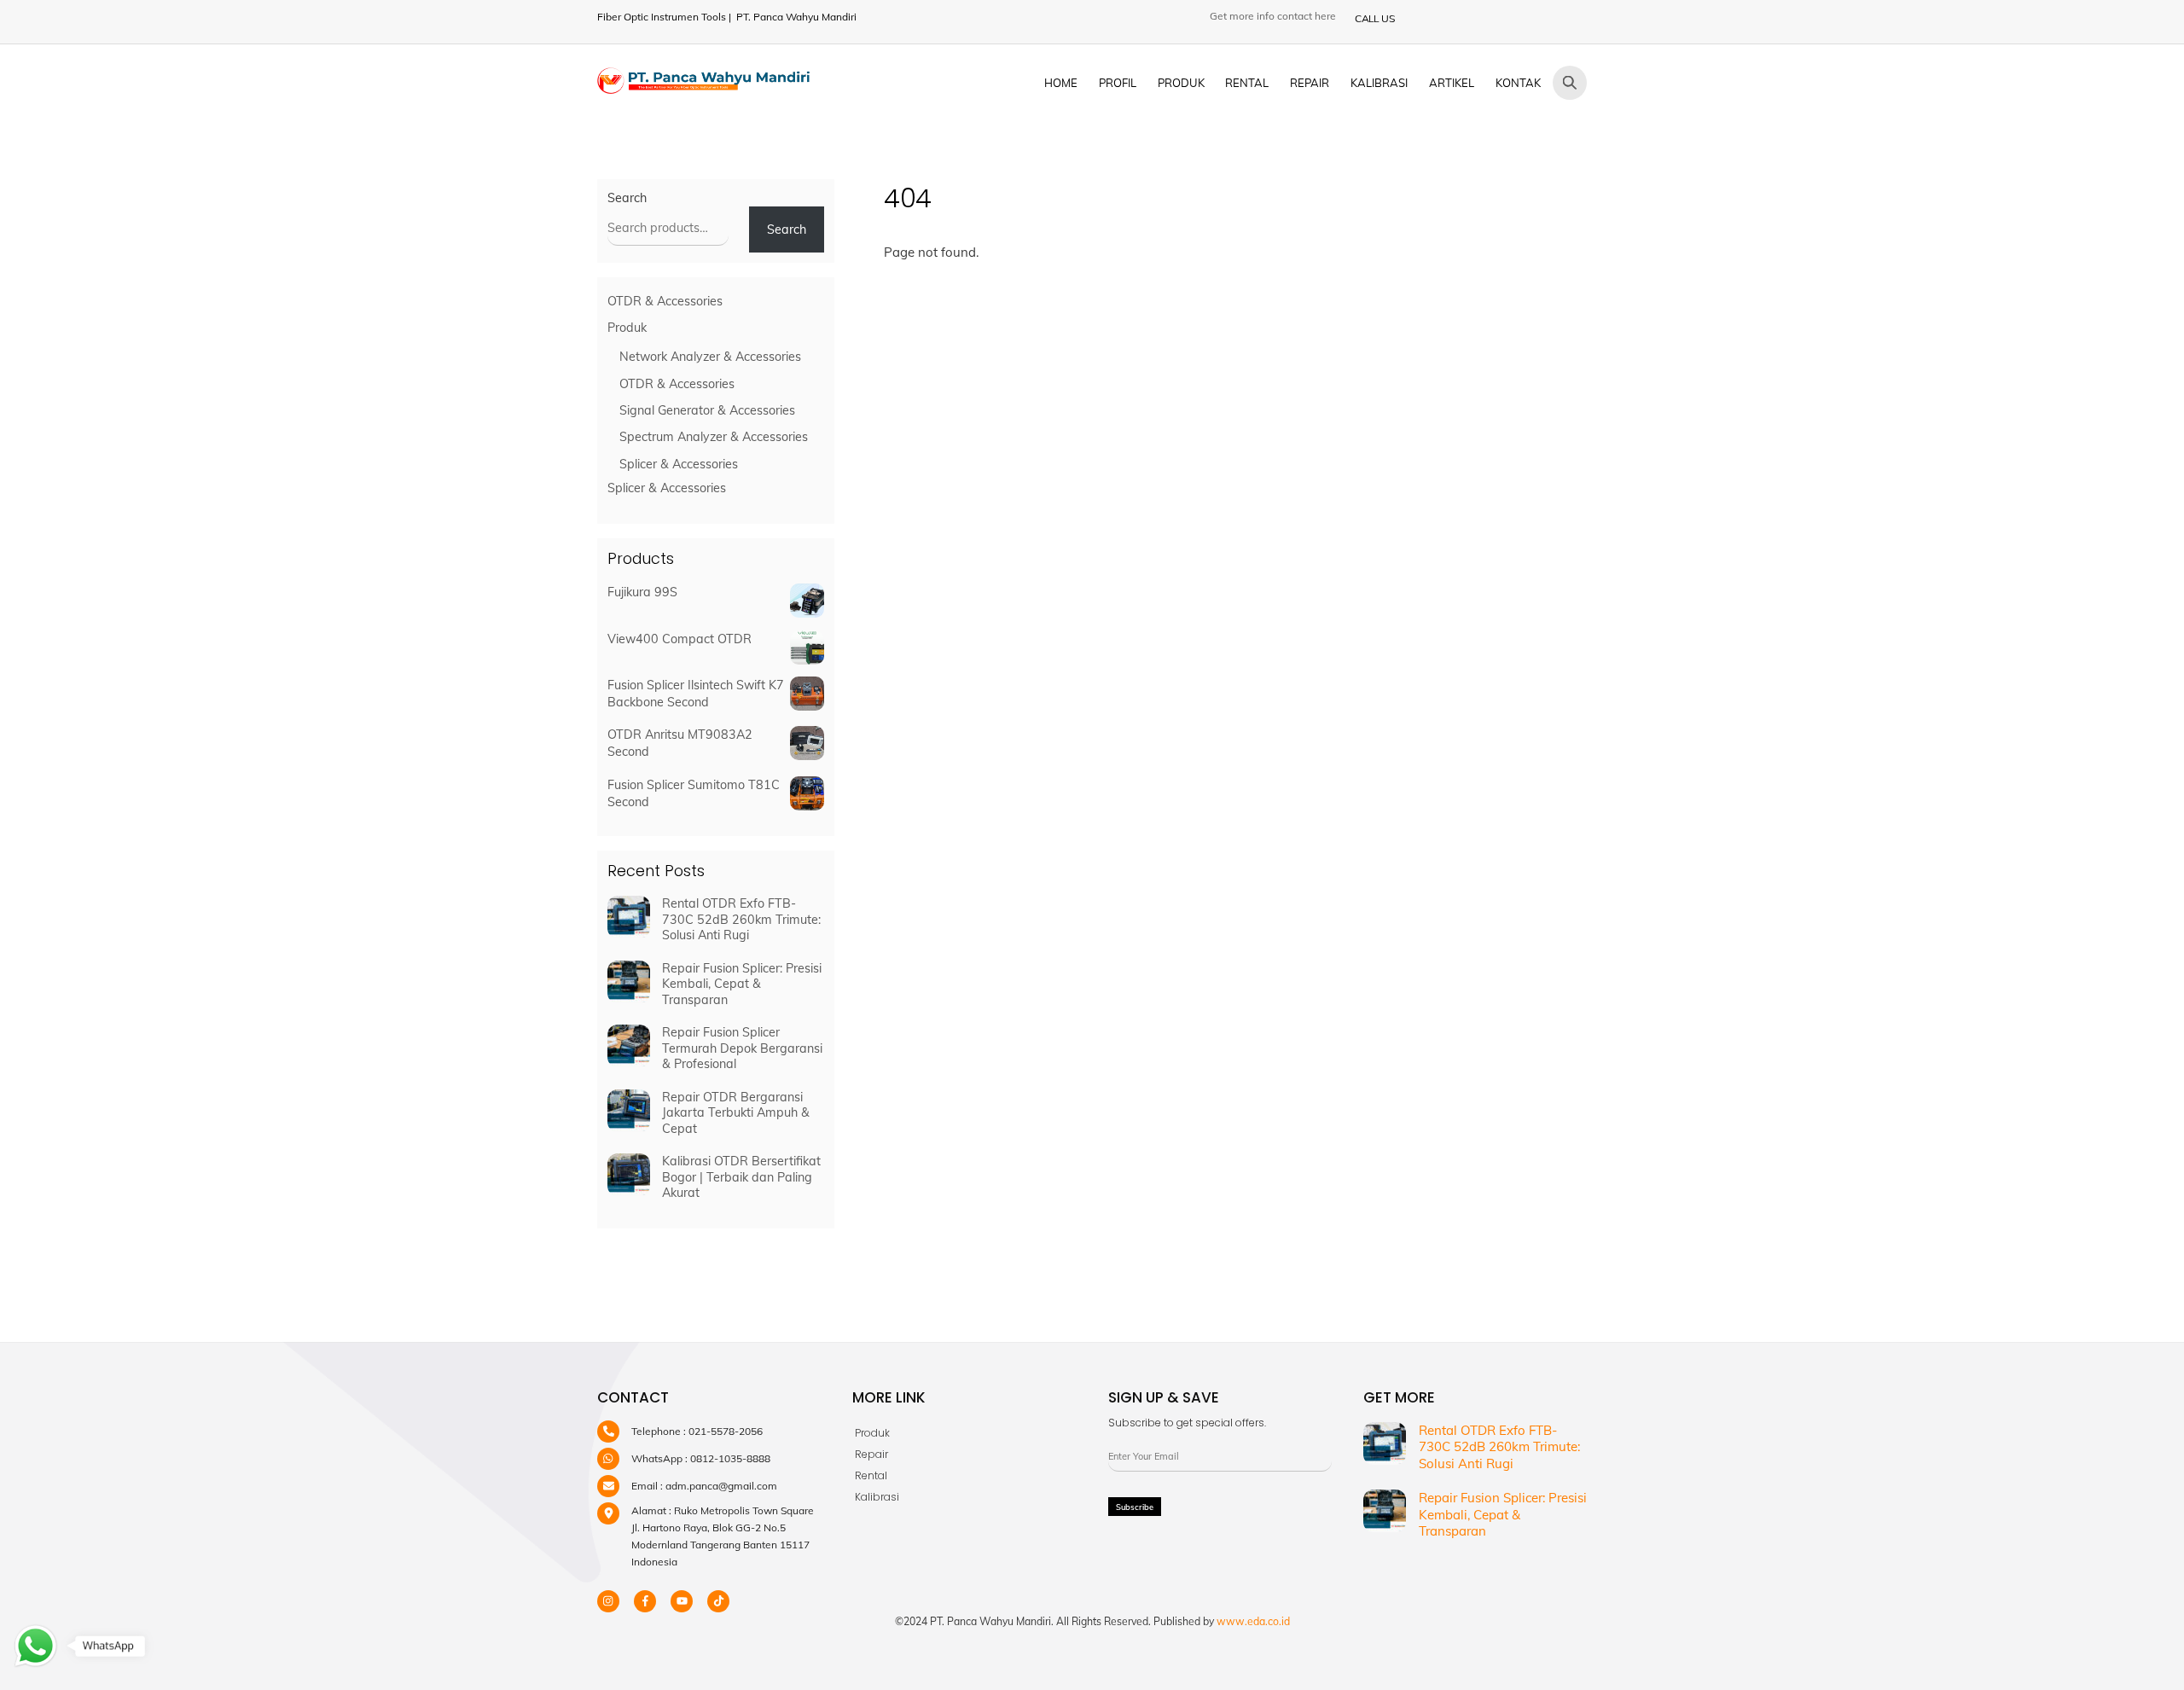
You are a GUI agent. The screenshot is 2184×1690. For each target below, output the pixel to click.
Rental (1247, 83)
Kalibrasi (1379, 83)
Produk (1181, 83)
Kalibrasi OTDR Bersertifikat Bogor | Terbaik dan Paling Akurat (741, 1177)
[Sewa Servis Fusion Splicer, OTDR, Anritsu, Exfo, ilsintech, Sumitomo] (704, 86)
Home (1061, 83)
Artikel (1452, 83)
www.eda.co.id (1253, 1621)
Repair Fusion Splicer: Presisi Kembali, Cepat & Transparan (742, 984)
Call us (1374, 18)
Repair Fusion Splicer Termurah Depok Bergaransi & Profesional (742, 1048)
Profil (1118, 83)
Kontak (1518, 83)
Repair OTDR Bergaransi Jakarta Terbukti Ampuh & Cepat (736, 1113)
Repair (1310, 83)
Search (627, 198)
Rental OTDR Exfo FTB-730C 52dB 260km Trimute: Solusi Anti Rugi (741, 919)
